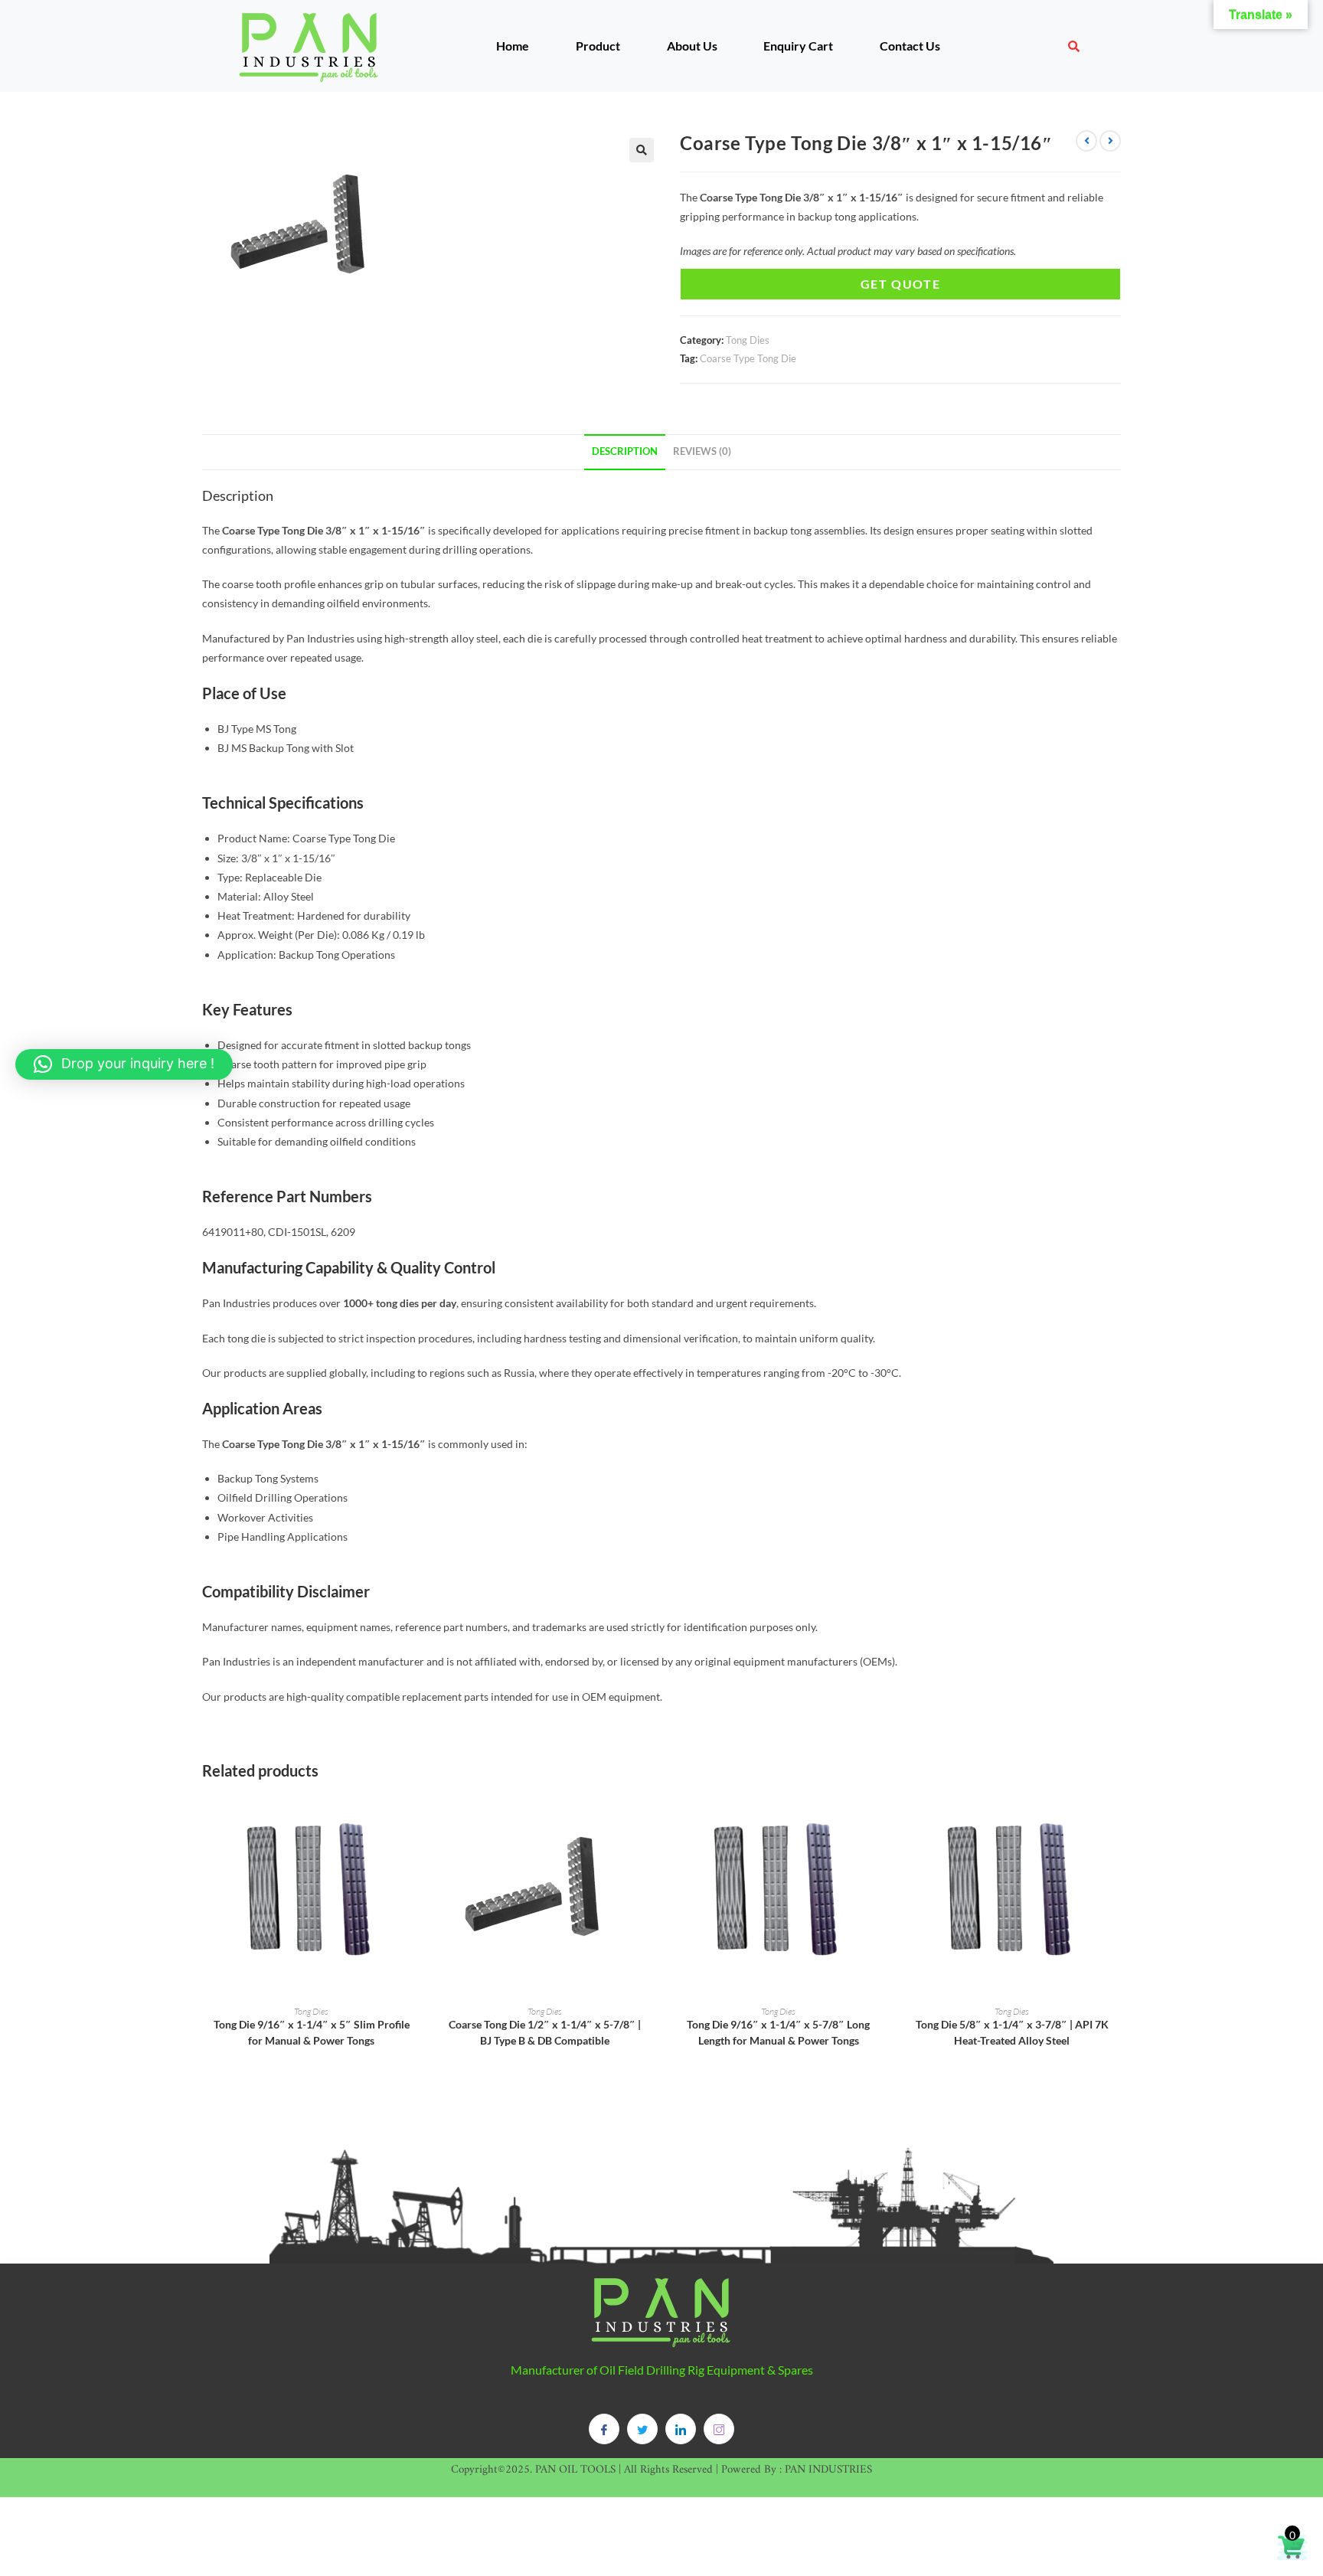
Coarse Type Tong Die (748, 358)
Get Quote (900, 284)
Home (513, 46)
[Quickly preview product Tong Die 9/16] (416, 1819)
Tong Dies (748, 340)
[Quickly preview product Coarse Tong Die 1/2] (649, 1819)
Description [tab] (625, 451)
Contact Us (910, 46)
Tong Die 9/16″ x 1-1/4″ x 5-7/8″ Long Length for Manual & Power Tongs (778, 2032)
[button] (642, 150)
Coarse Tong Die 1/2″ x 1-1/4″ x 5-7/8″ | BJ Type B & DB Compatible (545, 2032)
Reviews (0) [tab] (702, 451)
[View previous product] (1086, 141)
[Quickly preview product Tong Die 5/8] (1116, 1819)
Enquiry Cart (798, 46)
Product (598, 46)
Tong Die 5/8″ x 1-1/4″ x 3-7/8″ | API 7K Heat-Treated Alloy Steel (1012, 2032)
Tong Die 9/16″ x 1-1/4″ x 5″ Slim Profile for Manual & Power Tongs (312, 2032)
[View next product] (1110, 141)
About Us (692, 46)
